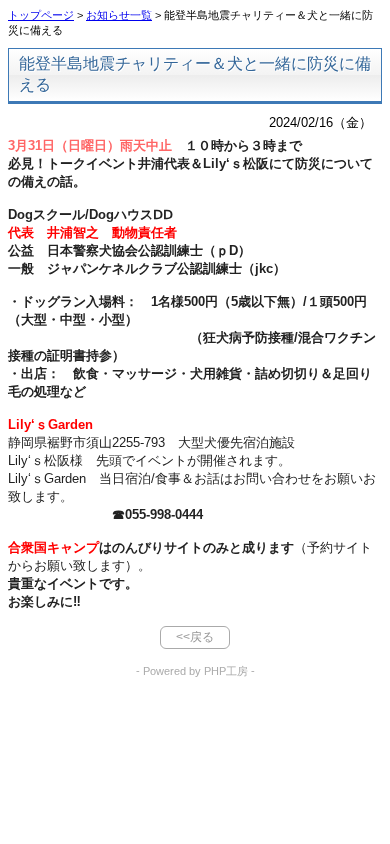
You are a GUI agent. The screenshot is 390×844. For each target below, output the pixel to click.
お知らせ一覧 (119, 15)
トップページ (41, 15)
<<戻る (195, 637)
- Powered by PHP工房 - (195, 671)
